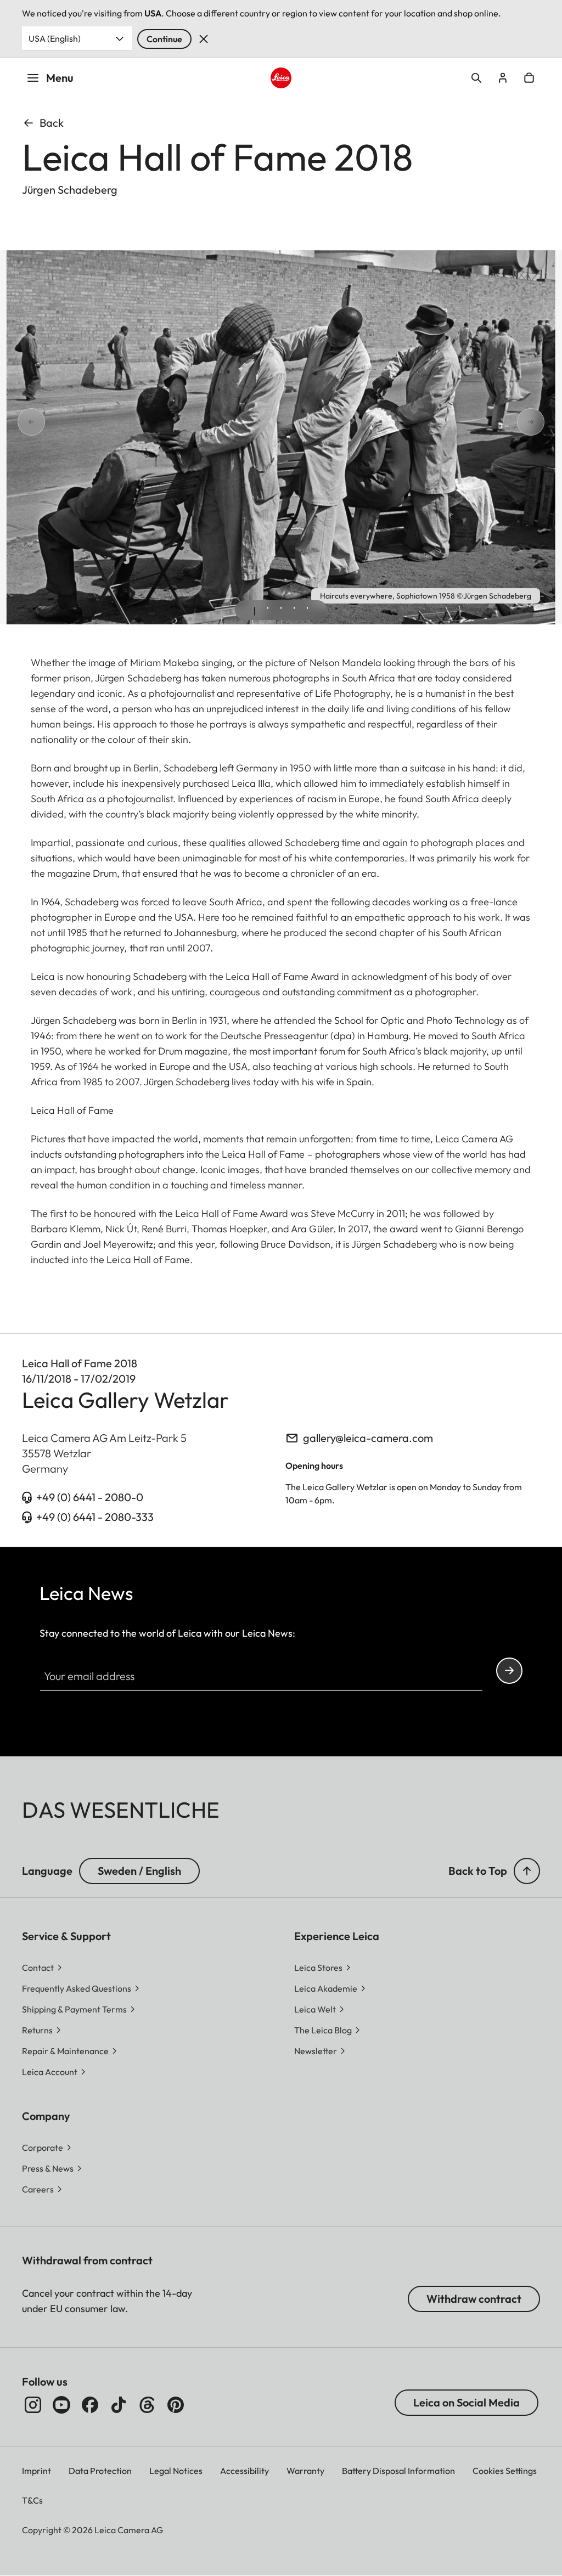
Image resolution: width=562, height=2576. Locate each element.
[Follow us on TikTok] (119, 2405)
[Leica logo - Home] (281, 78)
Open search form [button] (476, 78)
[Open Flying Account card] (503, 78)
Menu (60, 78)
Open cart (529, 78)
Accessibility (245, 2471)
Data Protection (100, 2471)
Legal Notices (176, 2471)
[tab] (255, 611)
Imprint (36, 2471)
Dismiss (204, 39)
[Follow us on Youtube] (61, 2405)
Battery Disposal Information (398, 2471)
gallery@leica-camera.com (368, 1438)
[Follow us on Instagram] (33, 2405)
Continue (164, 39)
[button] (527, 1871)
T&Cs (32, 2500)
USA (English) (55, 38)
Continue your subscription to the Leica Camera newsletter (509, 1671)
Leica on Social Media (467, 2402)
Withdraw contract (474, 2299)
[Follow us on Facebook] (90, 2405)
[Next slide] (544, 422)
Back (52, 123)
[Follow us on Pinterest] (176, 2405)
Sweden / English (139, 1871)
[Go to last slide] (18, 422)
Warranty (305, 2471)
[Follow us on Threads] (147, 2405)
